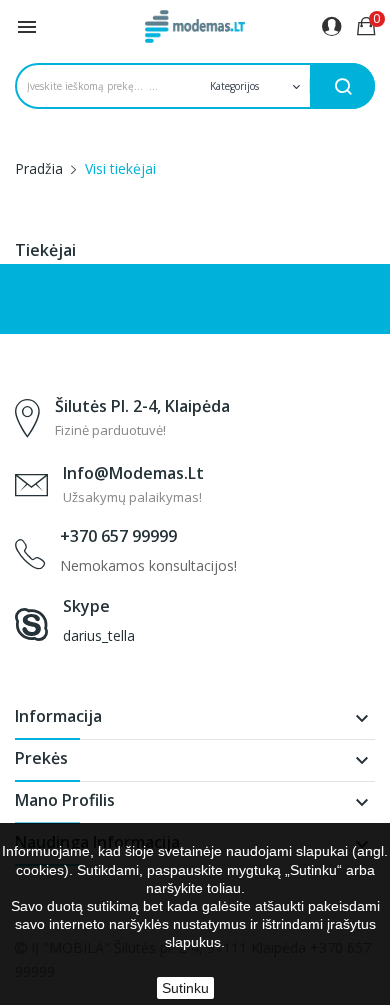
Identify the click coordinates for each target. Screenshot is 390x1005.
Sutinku (185, 988)
